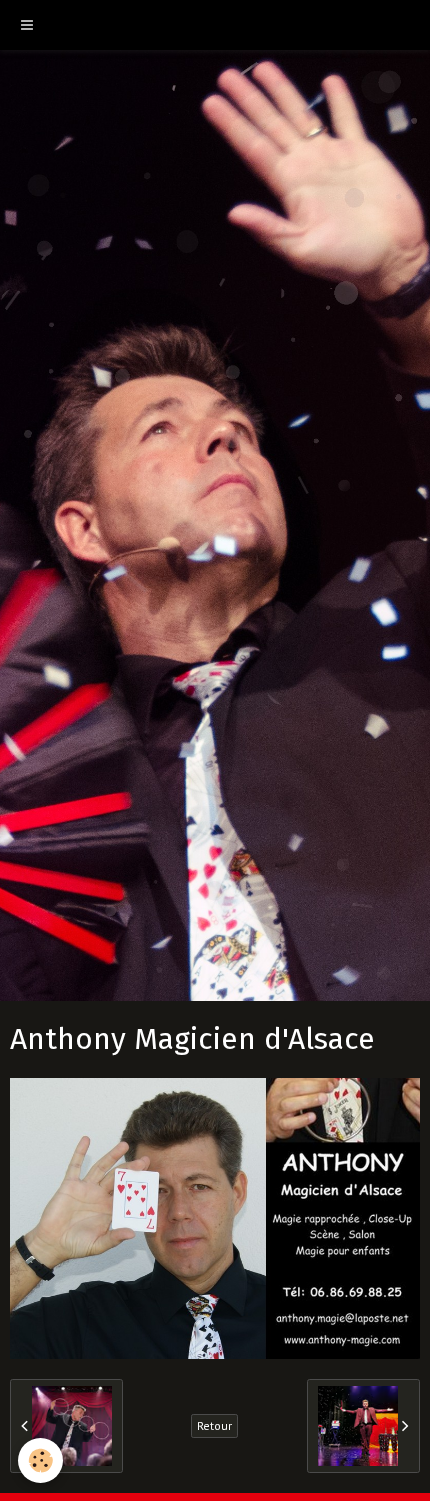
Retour (214, 1425)
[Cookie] (40, 1460)
